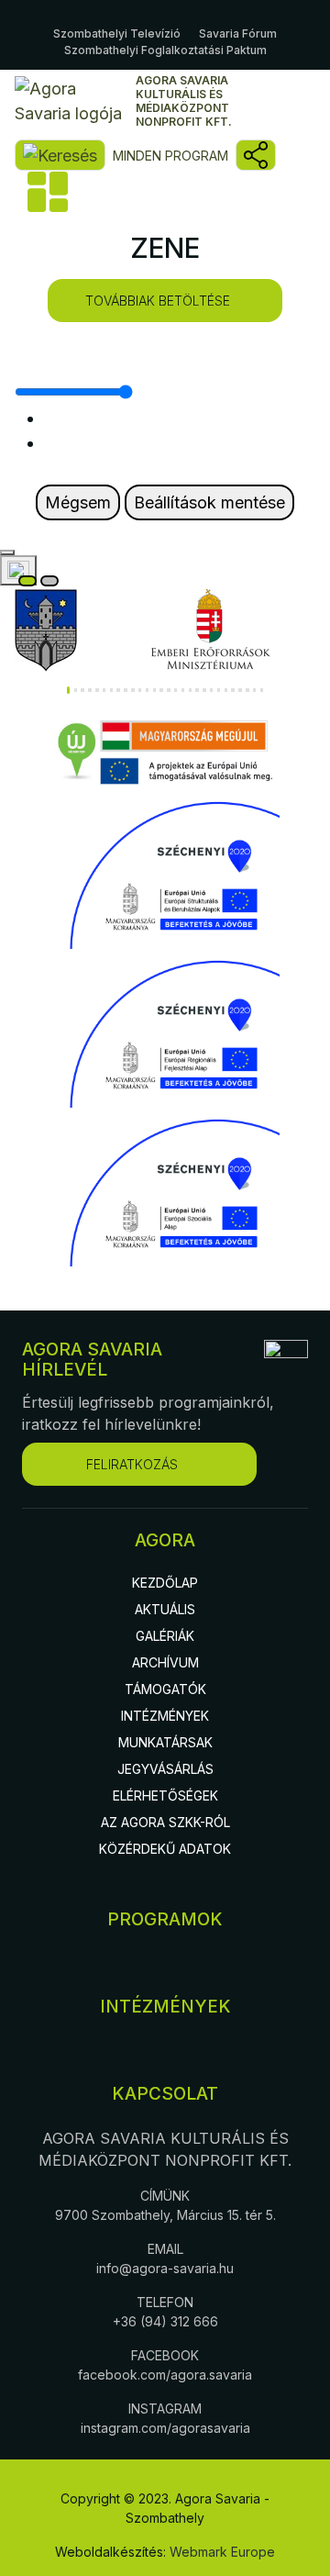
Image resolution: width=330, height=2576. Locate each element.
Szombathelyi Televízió (117, 33)
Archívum (165, 1662)
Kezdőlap (165, 1583)
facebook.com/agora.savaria (165, 2375)
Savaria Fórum (238, 33)
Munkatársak (165, 1742)
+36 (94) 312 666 (165, 2321)
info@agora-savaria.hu (165, 2268)
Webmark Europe (222, 2552)
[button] (68, 690)
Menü (46, 192)
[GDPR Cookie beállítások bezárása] (7, 552)
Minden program (170, 156)
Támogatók (165, 1689)
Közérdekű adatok (165, 1849)
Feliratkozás (132, 1464)
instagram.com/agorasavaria (165, 2428)
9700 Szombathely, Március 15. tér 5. (165, 2215)
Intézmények (165, 1716)
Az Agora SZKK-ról (165, 1822)
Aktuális (165, 1609)
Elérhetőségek (165, 1795)
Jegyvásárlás (165, 1769)
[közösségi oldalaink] (256, 155)
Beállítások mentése (209, 502)
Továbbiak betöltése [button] (158, 301)
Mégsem (78, 502)
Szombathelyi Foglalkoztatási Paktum (165, 50)
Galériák (165, 1636)
